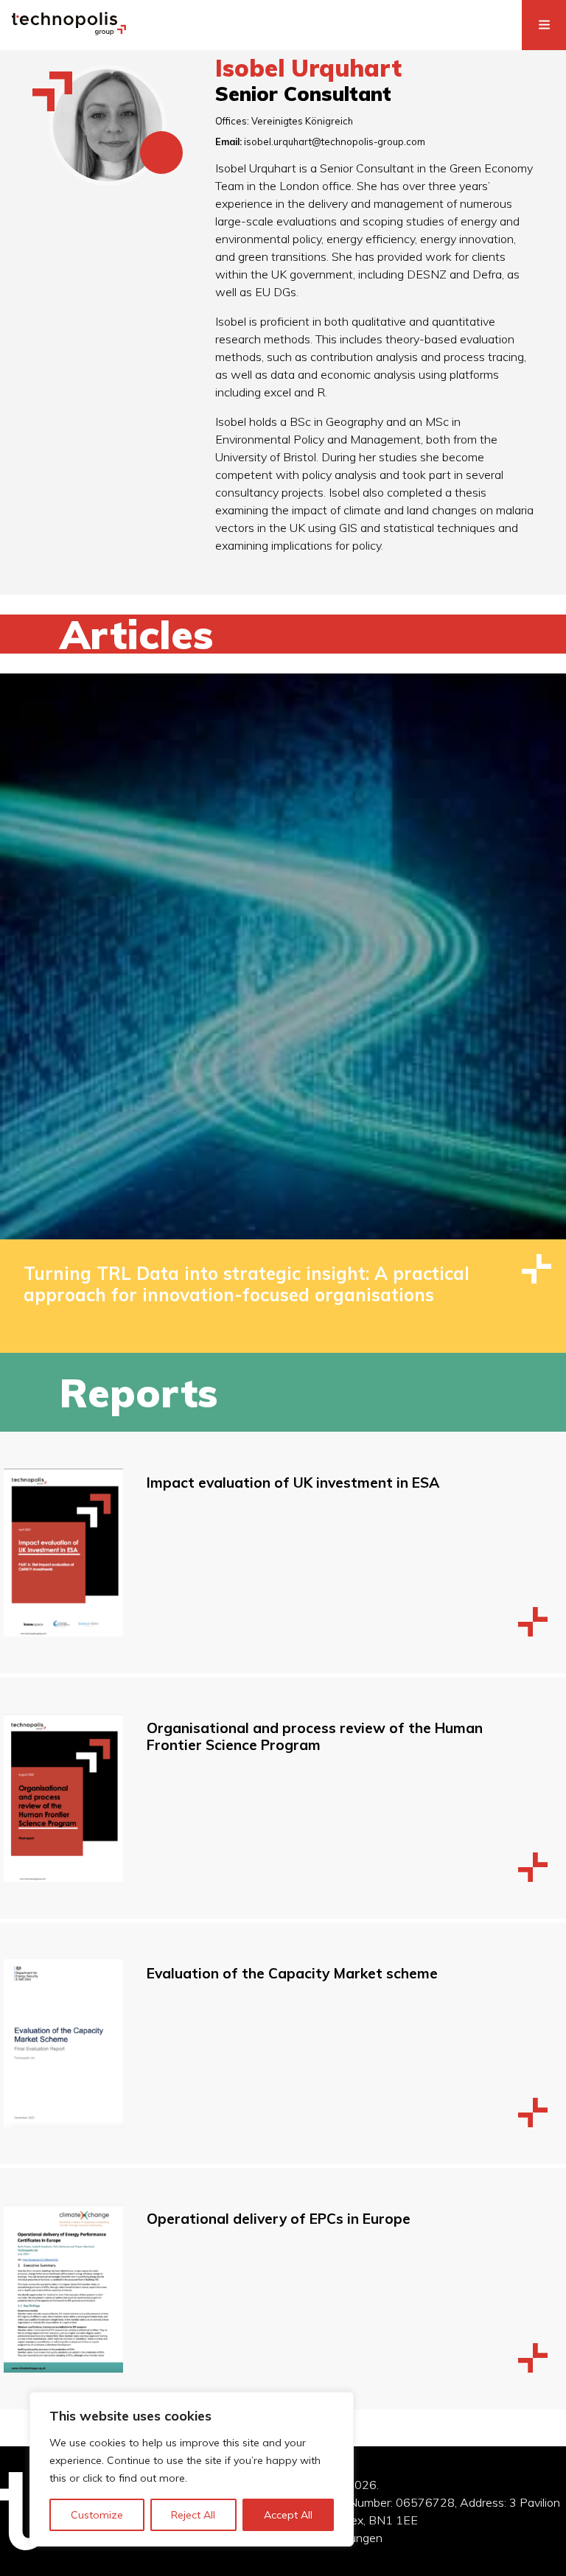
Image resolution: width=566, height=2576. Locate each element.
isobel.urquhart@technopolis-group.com (335, 141)
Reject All (193, 2515)
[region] (192, 2469)
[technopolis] (69, 31)
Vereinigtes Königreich (302, 121)
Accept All (288, 2515)
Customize (97, 2515)
